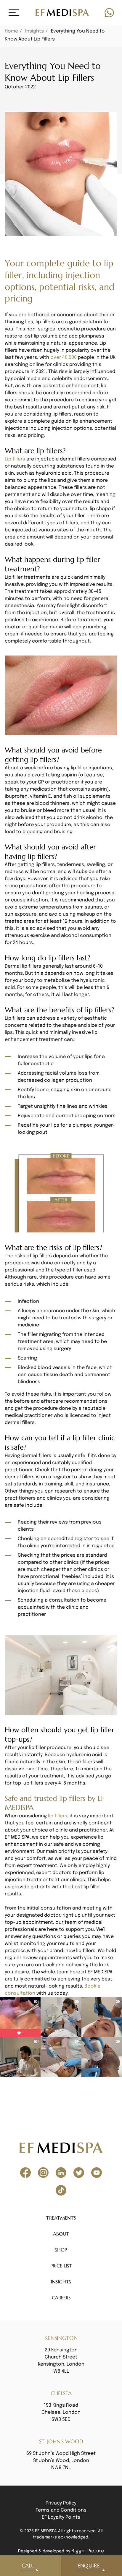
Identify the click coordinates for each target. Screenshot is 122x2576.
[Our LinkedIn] (61, 2173)
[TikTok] (61, 2190)
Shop (61, 2250)
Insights (34, 31)
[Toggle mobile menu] (14, 13)
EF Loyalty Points (61, 2517)
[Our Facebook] (25, 2173)
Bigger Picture (88, 2551)
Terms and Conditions (61, 2510)
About (61, 2234)
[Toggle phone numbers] (109, 13)
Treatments (61, 2218)
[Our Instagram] (43, 2173)
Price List (61, 2266)
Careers (61, 2298)
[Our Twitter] (79, 2173)
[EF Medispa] (62, 13)
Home (11, 31)
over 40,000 (64, 357)
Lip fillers (15, 459)
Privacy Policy (61, 2503)
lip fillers (58, 1816)
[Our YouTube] (97, 2173)
